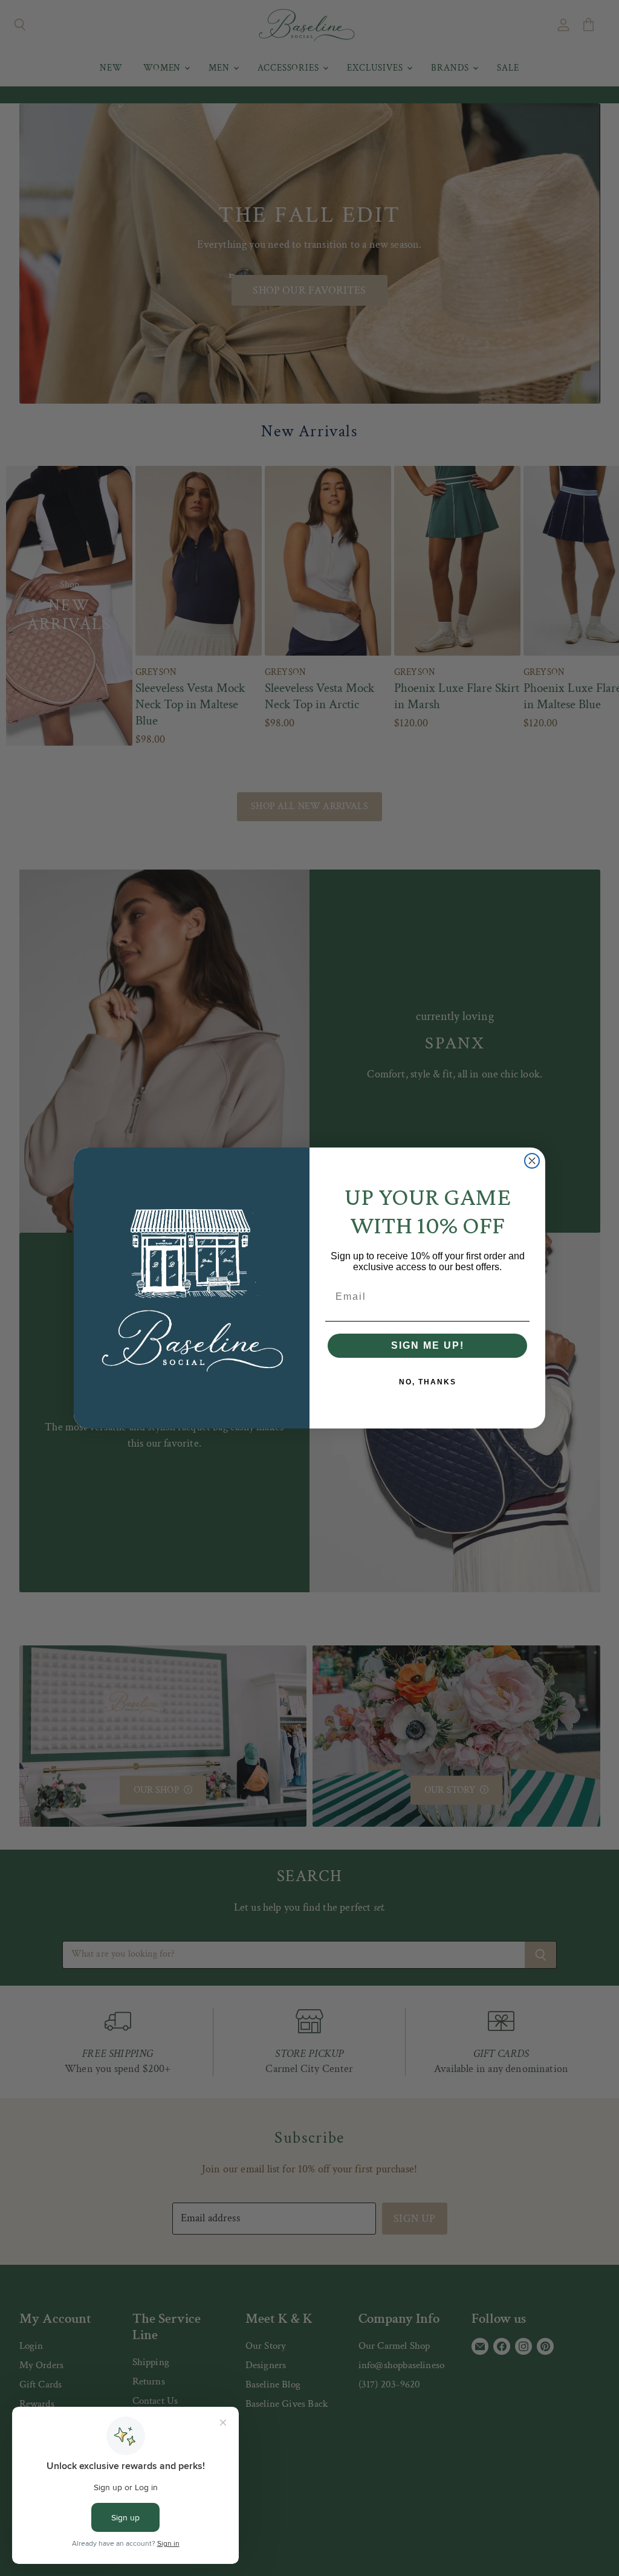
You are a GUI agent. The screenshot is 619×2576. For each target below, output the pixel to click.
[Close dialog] (532, 1161)
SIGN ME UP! (428, 1345)
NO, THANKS (428, 1382)
